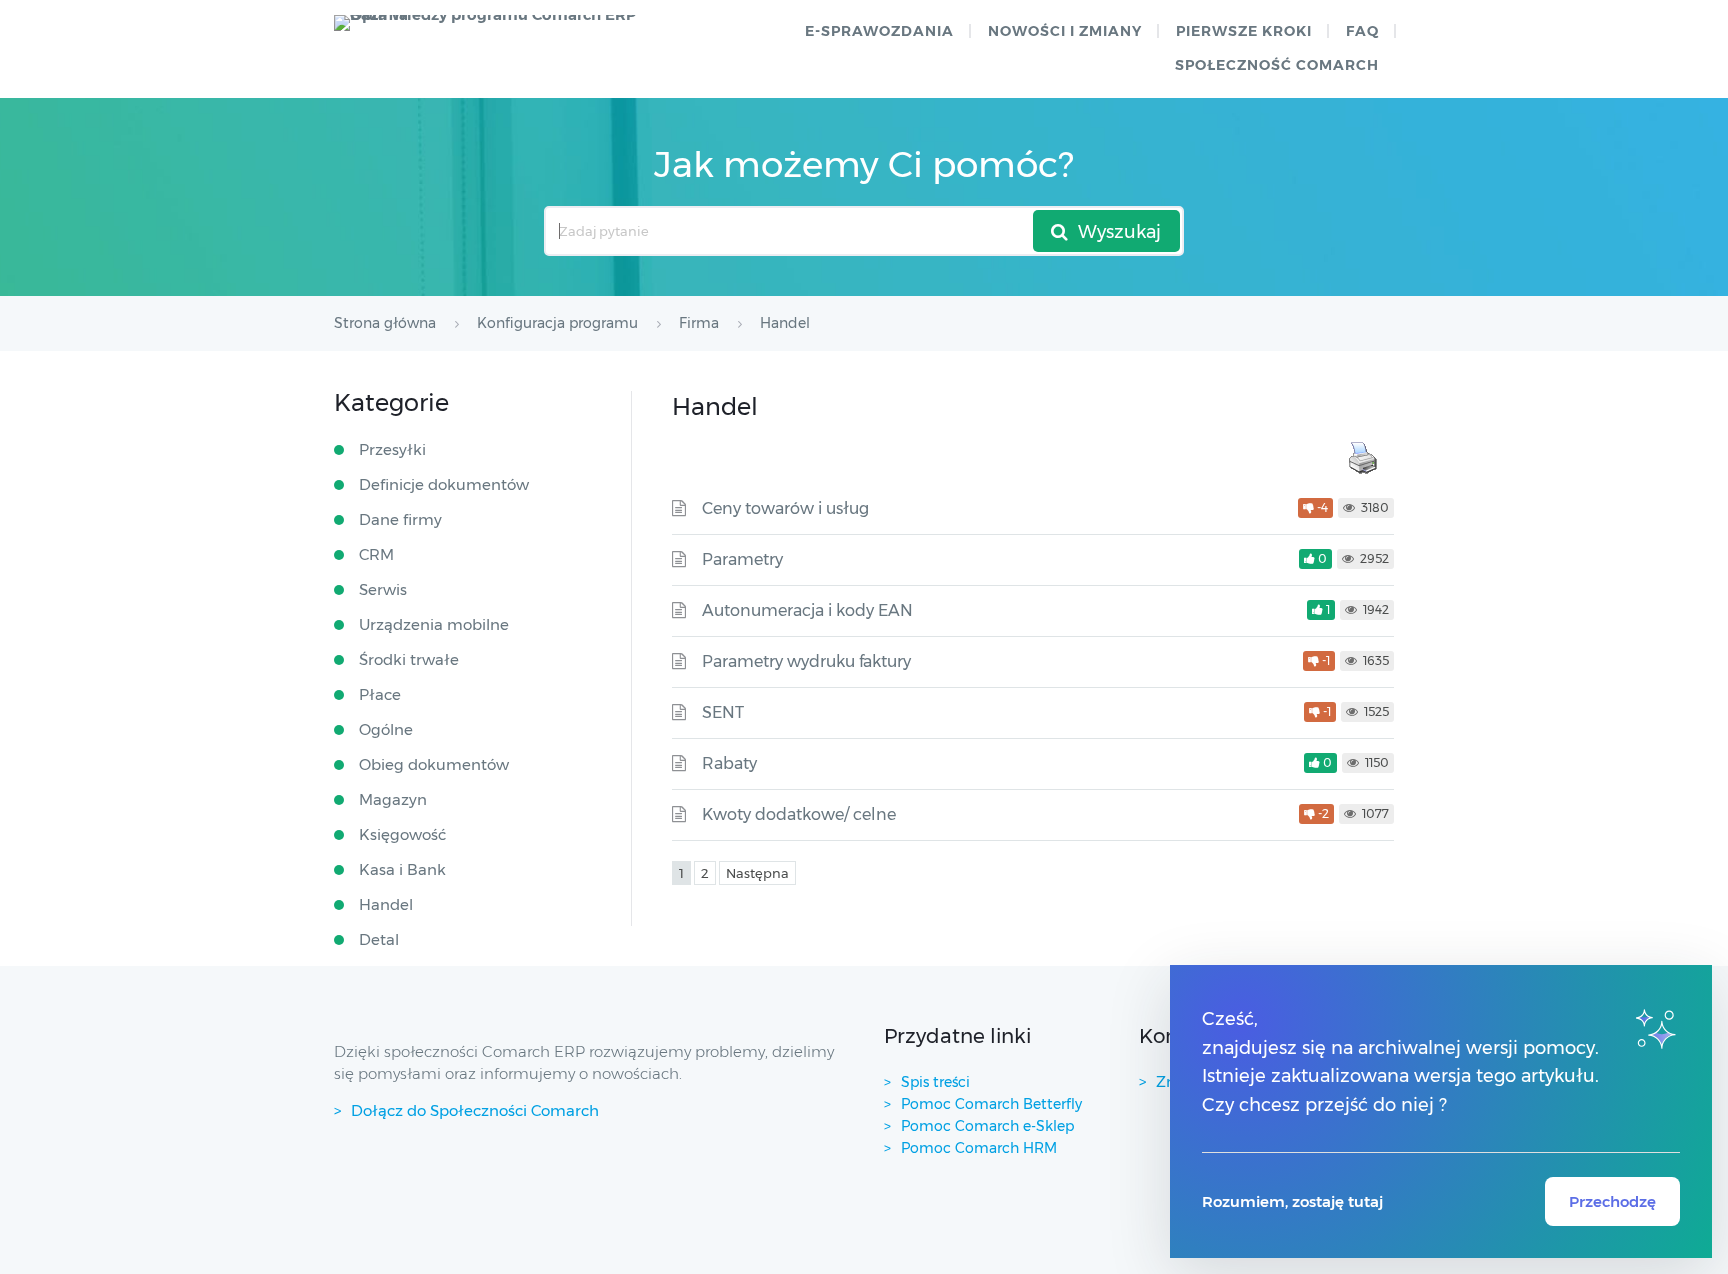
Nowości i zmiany (1065, 31)
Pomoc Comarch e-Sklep (987, 1126)
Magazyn (393, 799)
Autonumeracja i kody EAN (807, 610)
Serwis (383, 589)
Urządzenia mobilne (434, 624)
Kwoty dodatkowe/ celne (799, 814)
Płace (380, 694)
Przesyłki (392, 449)
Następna (757, 873)
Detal (379, 939)
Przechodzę (1612, 1201)
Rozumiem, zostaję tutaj (1292, 1201)
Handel (386, 904)
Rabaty (729, 763)
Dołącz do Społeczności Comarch (475, 1110)
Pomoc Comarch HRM (979, 1148)
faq (1362, 31)
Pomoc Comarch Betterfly (993, 1104)
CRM (376, 554)
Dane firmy (400, 519)
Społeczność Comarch (1277, 65)
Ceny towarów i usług (785, 508)
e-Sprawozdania (879, 31)
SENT (723, 712)
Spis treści (935, 1082)
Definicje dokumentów (444, 484)
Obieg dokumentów (434, 764)
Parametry (742, 559)
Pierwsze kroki (1244, 31)
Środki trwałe (409, 659)
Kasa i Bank (402, 869)
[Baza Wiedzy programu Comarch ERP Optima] (494, 23)
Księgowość (402, 834)
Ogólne (386, 729)
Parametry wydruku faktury (806, 661)
